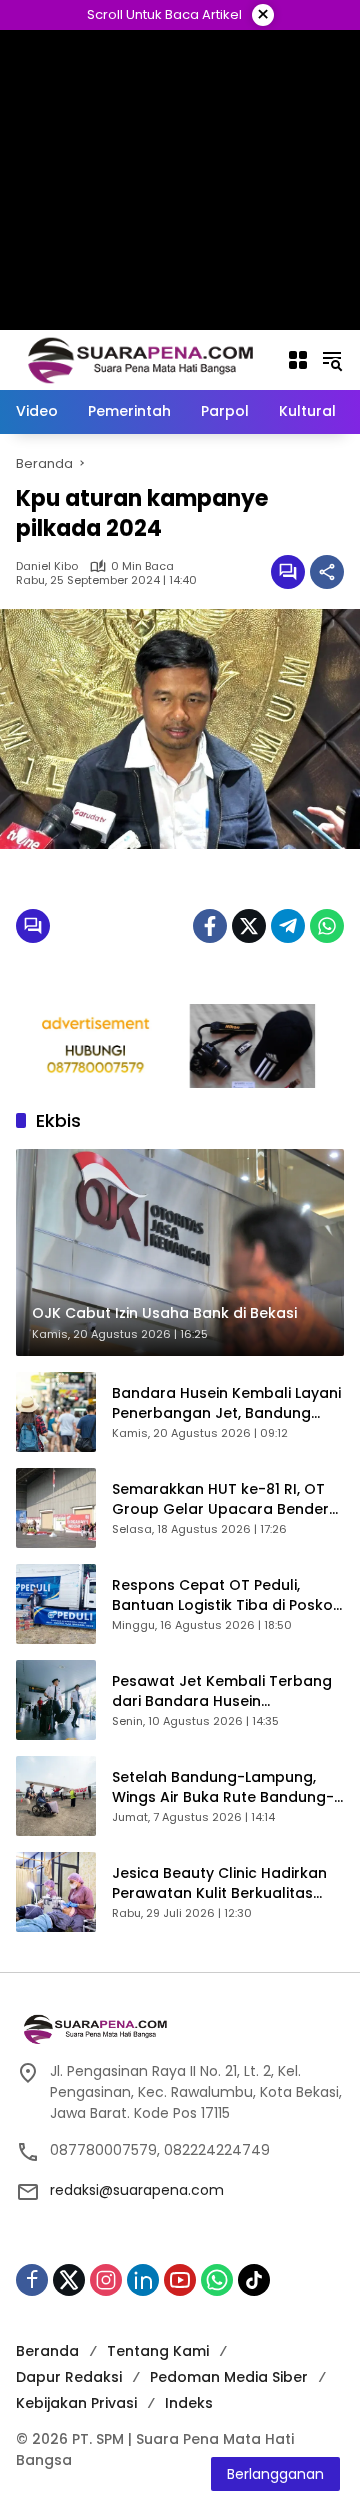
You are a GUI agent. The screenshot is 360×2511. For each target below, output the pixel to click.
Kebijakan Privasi (76, 2403)
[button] (332, 360)
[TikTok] (254, 2280)
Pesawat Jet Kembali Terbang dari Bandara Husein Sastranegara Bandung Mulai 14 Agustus (222, 1691)
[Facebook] (210, 926)
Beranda (47, 2351)
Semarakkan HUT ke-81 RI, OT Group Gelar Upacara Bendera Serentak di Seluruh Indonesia (225, 1499)
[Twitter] (249, 926)
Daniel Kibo (47, 566)
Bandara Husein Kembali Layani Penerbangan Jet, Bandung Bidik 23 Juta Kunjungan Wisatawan (226, 1403)
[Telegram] (288, 926)
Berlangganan (275, 2474)
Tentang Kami (158, 2351)
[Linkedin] (143, 2280)
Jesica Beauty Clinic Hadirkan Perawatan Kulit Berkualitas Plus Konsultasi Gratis (219, 1883)
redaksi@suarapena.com (137, 2190)
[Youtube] (180, 2280)
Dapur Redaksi (69, 2377)
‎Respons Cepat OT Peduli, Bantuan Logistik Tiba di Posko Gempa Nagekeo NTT (222, 1595)
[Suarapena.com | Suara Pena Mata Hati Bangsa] (141, 359)
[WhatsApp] (327, 926)
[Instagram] (106, 2280)
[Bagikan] (327, 572)
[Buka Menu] (298, 360)
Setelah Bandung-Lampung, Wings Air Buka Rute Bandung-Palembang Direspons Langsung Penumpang (223, 1787)
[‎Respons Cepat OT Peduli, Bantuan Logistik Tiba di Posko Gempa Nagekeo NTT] (56, 1604)
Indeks (189, 2403)
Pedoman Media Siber (229, 2377)
